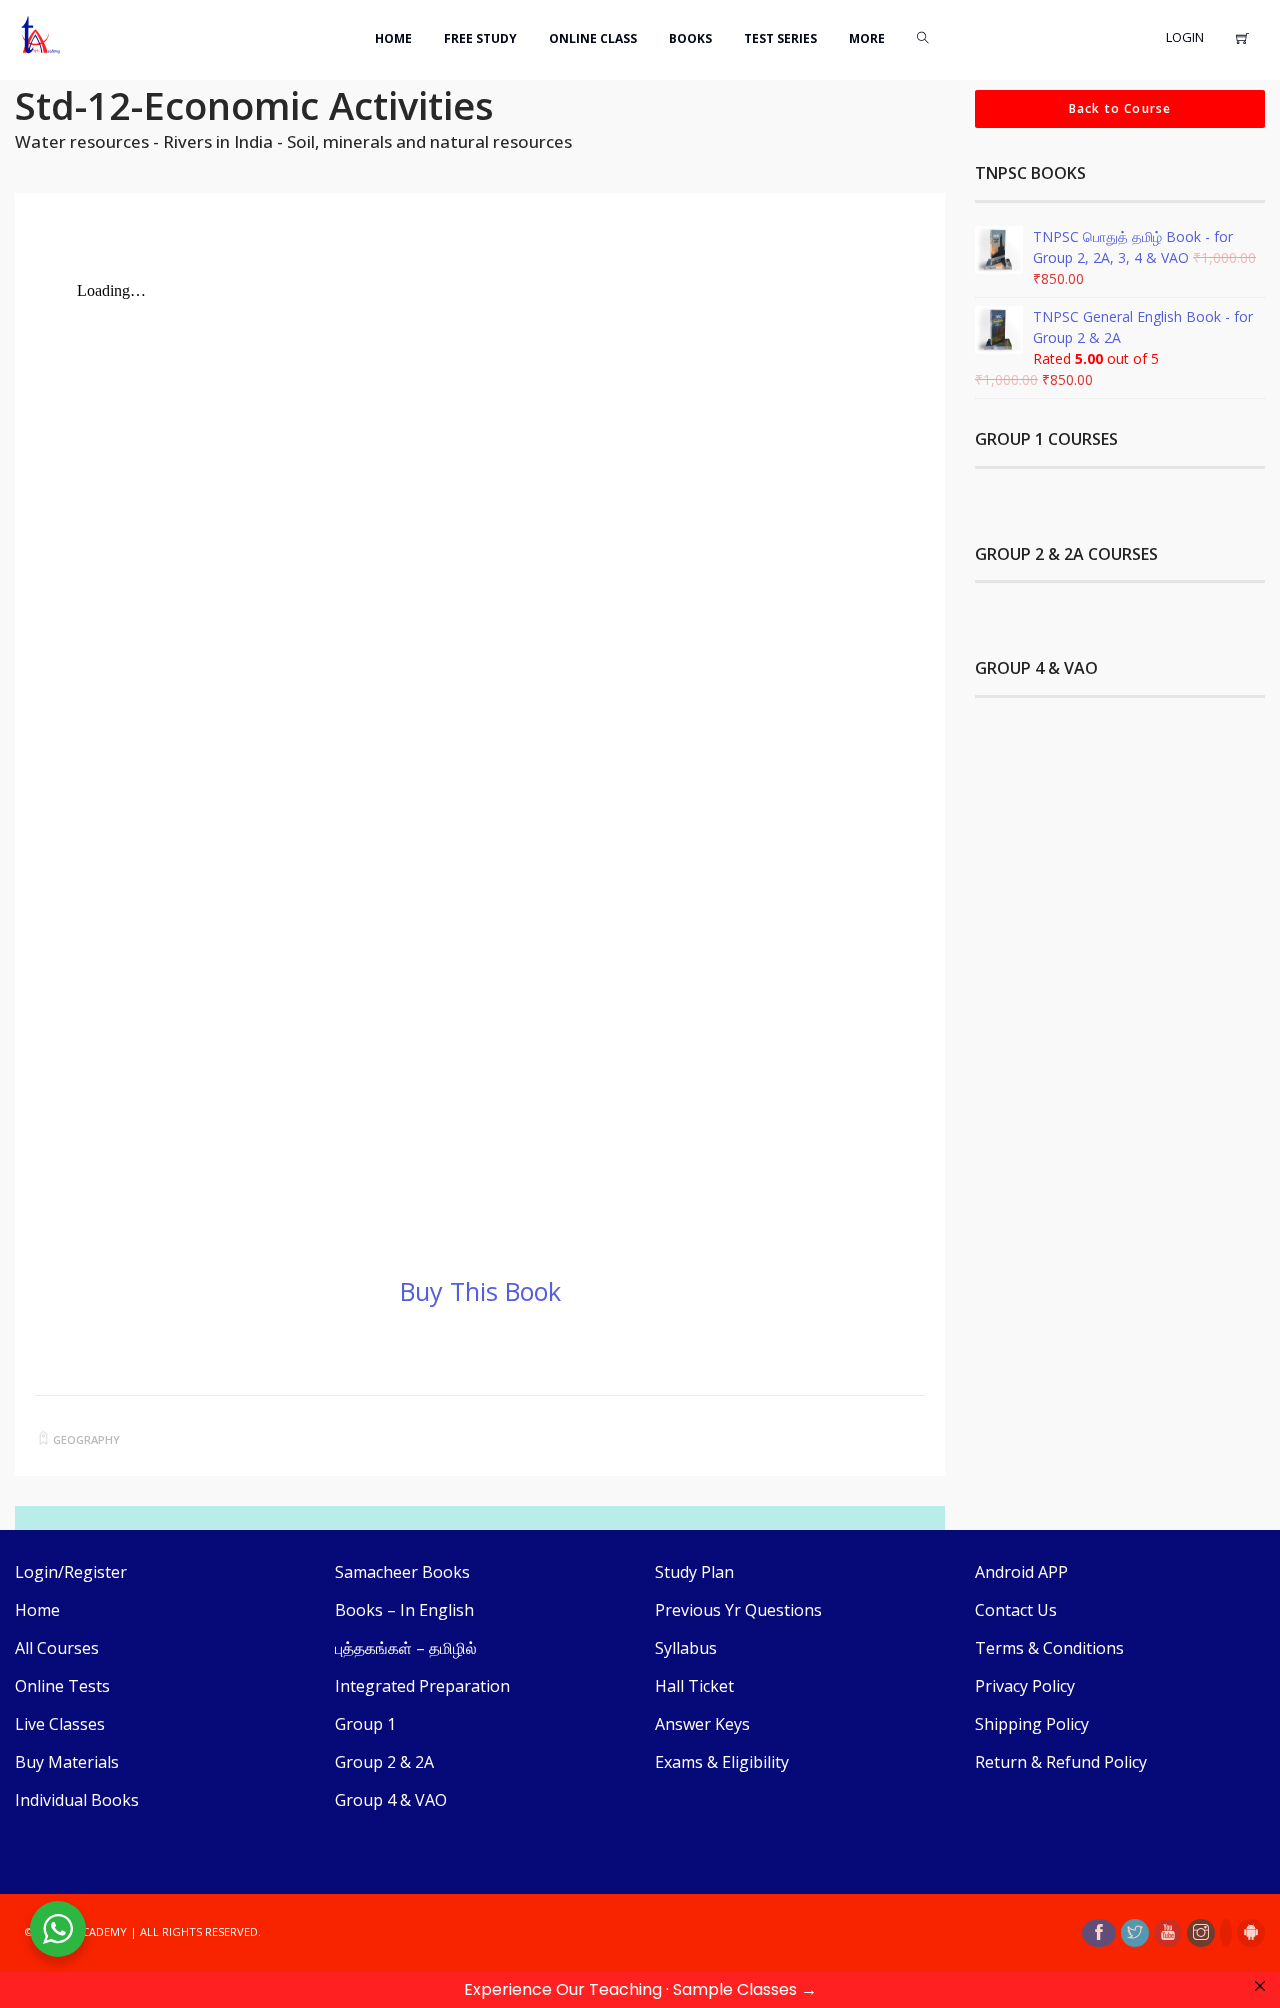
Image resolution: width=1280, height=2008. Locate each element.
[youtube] (1168, 1933)
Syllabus (686, 1648)
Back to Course (1120, 108)
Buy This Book (480, 1291)
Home (37, 1610)
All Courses (57, 1648)
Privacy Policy (1025, 1686)
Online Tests (62, 1686)
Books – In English (404, 1610)
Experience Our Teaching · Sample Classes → (640, 1989)
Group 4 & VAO (391, 1800)
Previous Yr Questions (738, 1610)
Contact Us (1016, 1610)
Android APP (1021, 1572)
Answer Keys (702, 1724)
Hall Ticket (694, 1686)
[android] (1251, 1933)
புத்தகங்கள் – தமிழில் (406, 1648)
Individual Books (77, 1800)
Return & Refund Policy (1061, 1762)
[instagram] (1201, 1933)
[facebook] (1099, 1933)
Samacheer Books (402, 1572)
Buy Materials (67, 1762)
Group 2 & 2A (384, 1762)
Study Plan (694, 1572)
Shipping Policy (1032, 1724)
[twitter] (1135, 1933)
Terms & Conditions (1049, 1648)
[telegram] (1226, 1933)
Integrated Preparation (422, 1686)
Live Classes (60, 1724)
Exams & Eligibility (722, 1762)
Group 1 (365, 1724)
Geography (86, 1439)
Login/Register (71, 1572)
